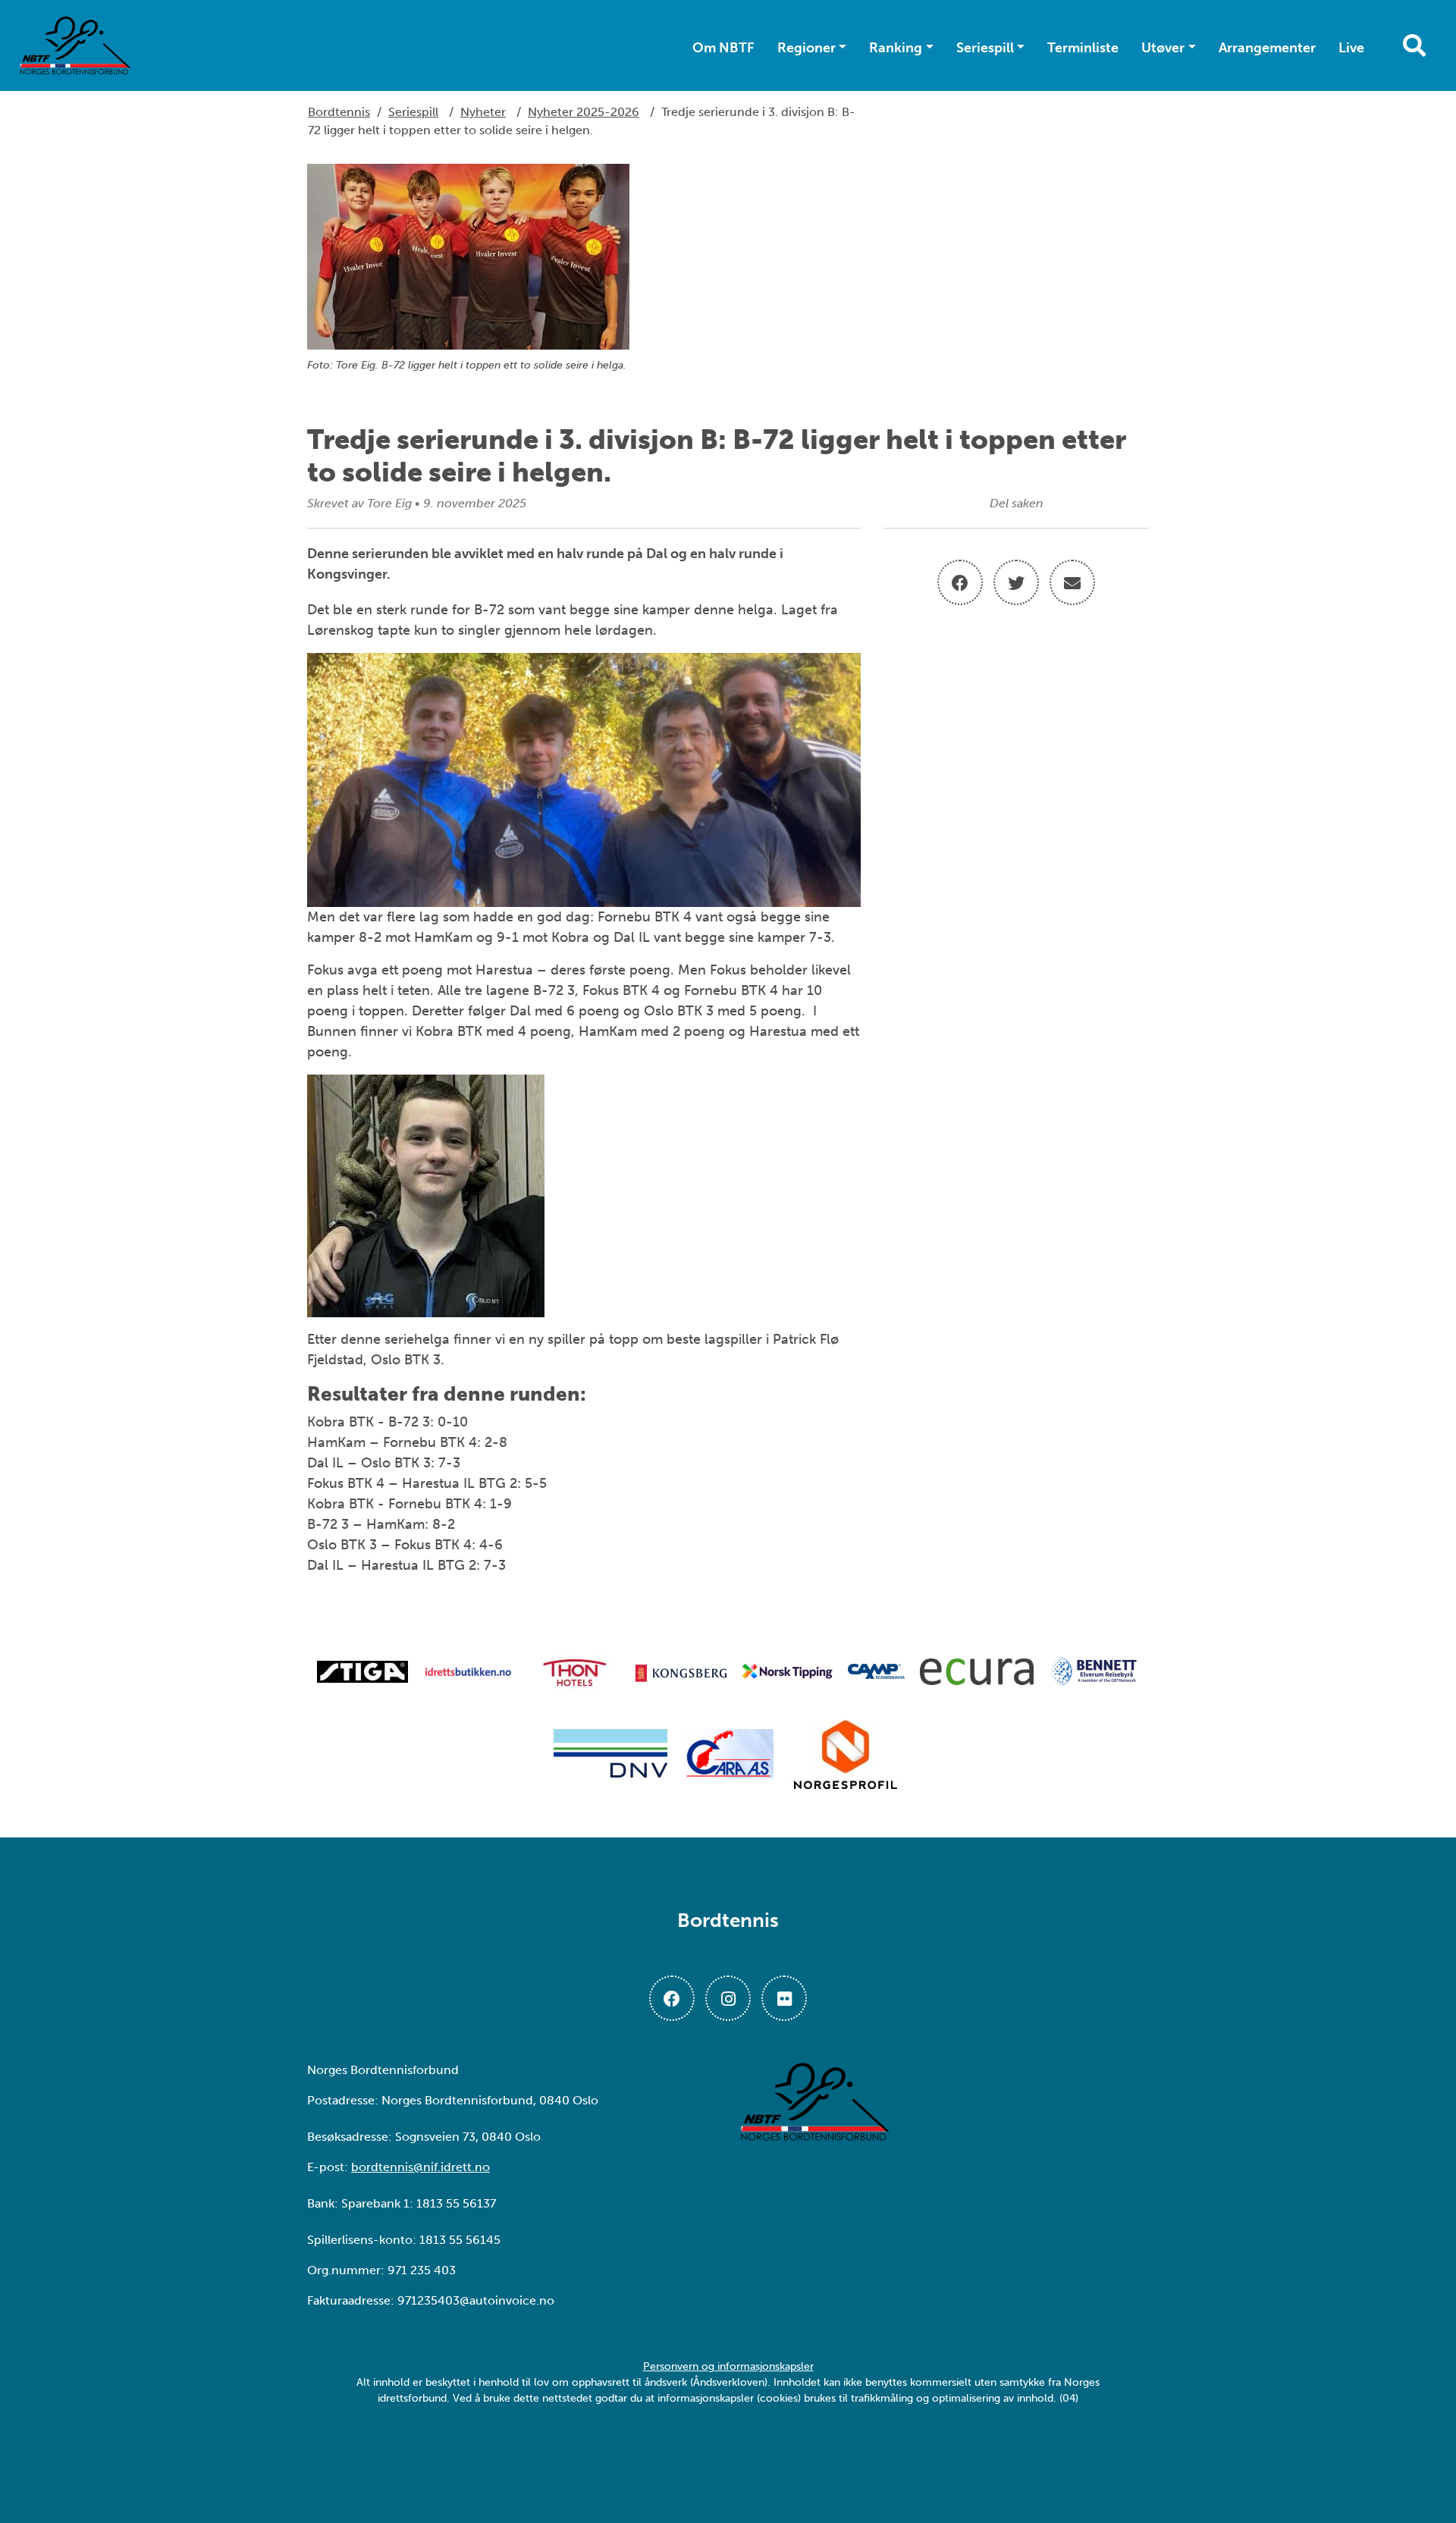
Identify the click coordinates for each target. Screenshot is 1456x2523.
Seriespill (985, 48)
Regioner (806, 48)
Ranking (896, 48)
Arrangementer (1267, 48)
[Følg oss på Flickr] (784, 1998)
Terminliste (1083, 48)
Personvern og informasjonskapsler (728, 2366)
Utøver (1163, 48)
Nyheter (483, 112)
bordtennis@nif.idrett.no (420, 2167)
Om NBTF (723, 48)
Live (1351, 48)
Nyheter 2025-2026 (584, 112)
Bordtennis (339, 112)
